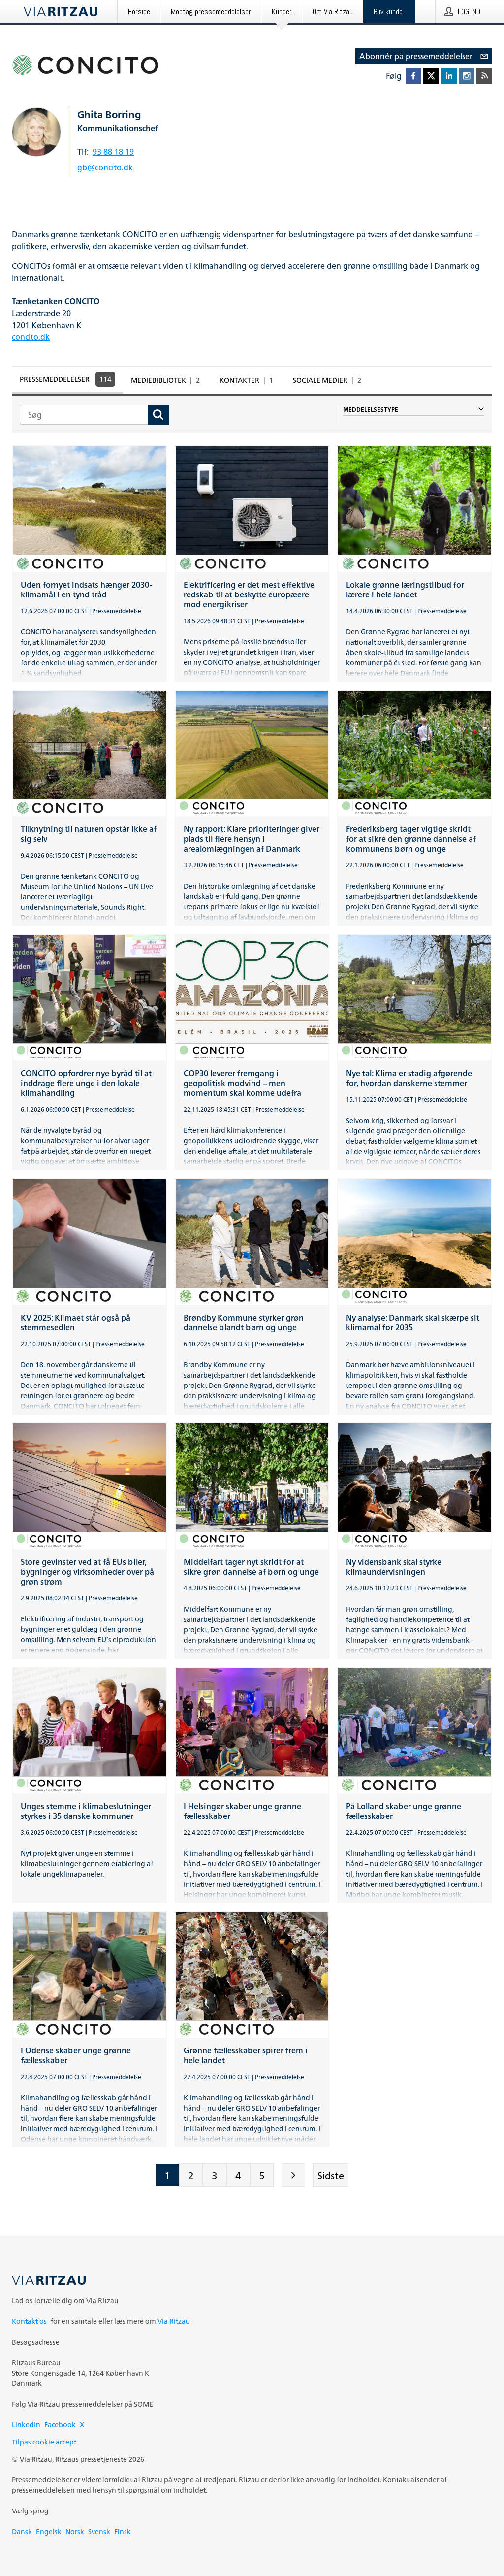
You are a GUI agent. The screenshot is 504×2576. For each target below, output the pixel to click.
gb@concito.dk (105, 167)
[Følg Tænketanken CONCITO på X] (431, 76)
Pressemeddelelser (65, 379)
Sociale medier (327, 380)
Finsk (123, 2531)
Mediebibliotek (165, 380)
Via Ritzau (174, 2321)
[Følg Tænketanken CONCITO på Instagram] (467, 76)
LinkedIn (26, 2425)
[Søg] (158, 415)
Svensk (99, 2531)
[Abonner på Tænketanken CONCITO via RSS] (484, 76)
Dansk (22, 2531)
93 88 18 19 (113, 152)
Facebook (60, 2425)
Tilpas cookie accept (44, 2442)
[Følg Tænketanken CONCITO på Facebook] (413, 76)
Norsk (75, 2531)
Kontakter (246, 380)
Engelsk (49, 2531)
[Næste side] (293, 2175)
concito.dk (31, 337)
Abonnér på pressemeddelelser (416, 56)
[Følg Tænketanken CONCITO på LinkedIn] (449, 76)
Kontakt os (29, 2321)
